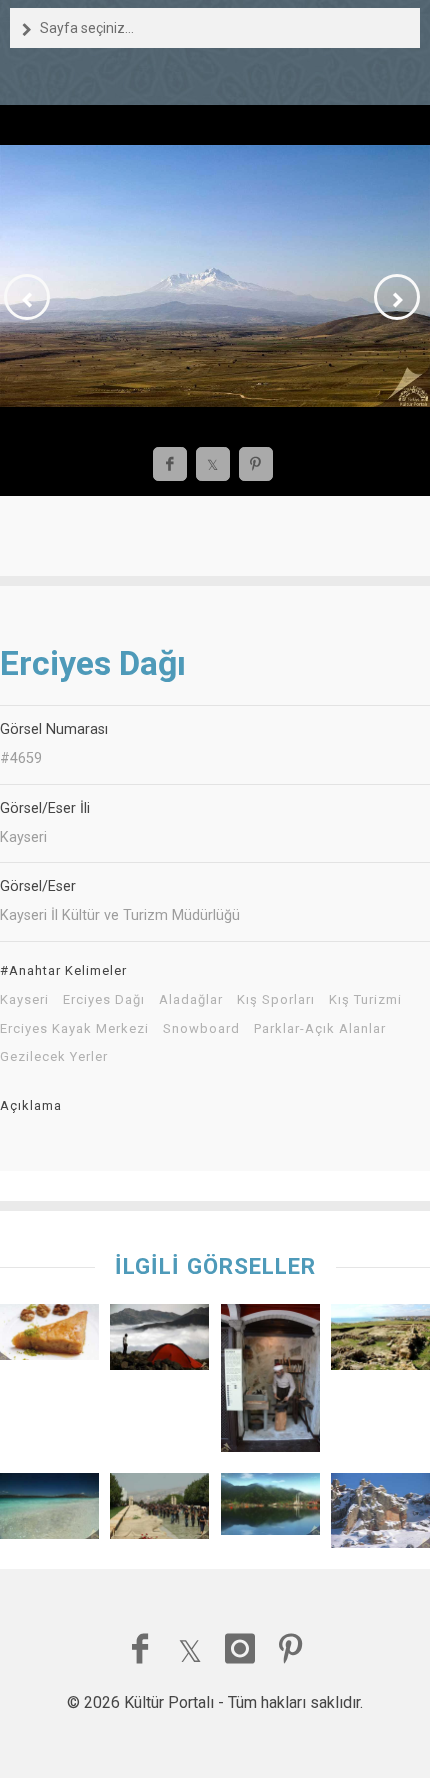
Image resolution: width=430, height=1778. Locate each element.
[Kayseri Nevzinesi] (49, 1337)
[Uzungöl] (270, 1509)
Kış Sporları (276, 1000)
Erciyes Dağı (104, 1000)
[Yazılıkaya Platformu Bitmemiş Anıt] (380, 1515)
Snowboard (201, 1029)
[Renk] (159, 1342)
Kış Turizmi (365, 1000)
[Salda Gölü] (49, 1511)
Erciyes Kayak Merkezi (74, 1029)
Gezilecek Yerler (54, 1057)
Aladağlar (191, 1000)
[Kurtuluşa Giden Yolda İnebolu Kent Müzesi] (270, 1383)
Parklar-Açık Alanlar (320, 1029)
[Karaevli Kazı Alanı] (380, 1342)
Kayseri (24, 1000)
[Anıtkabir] (159, 1511)
